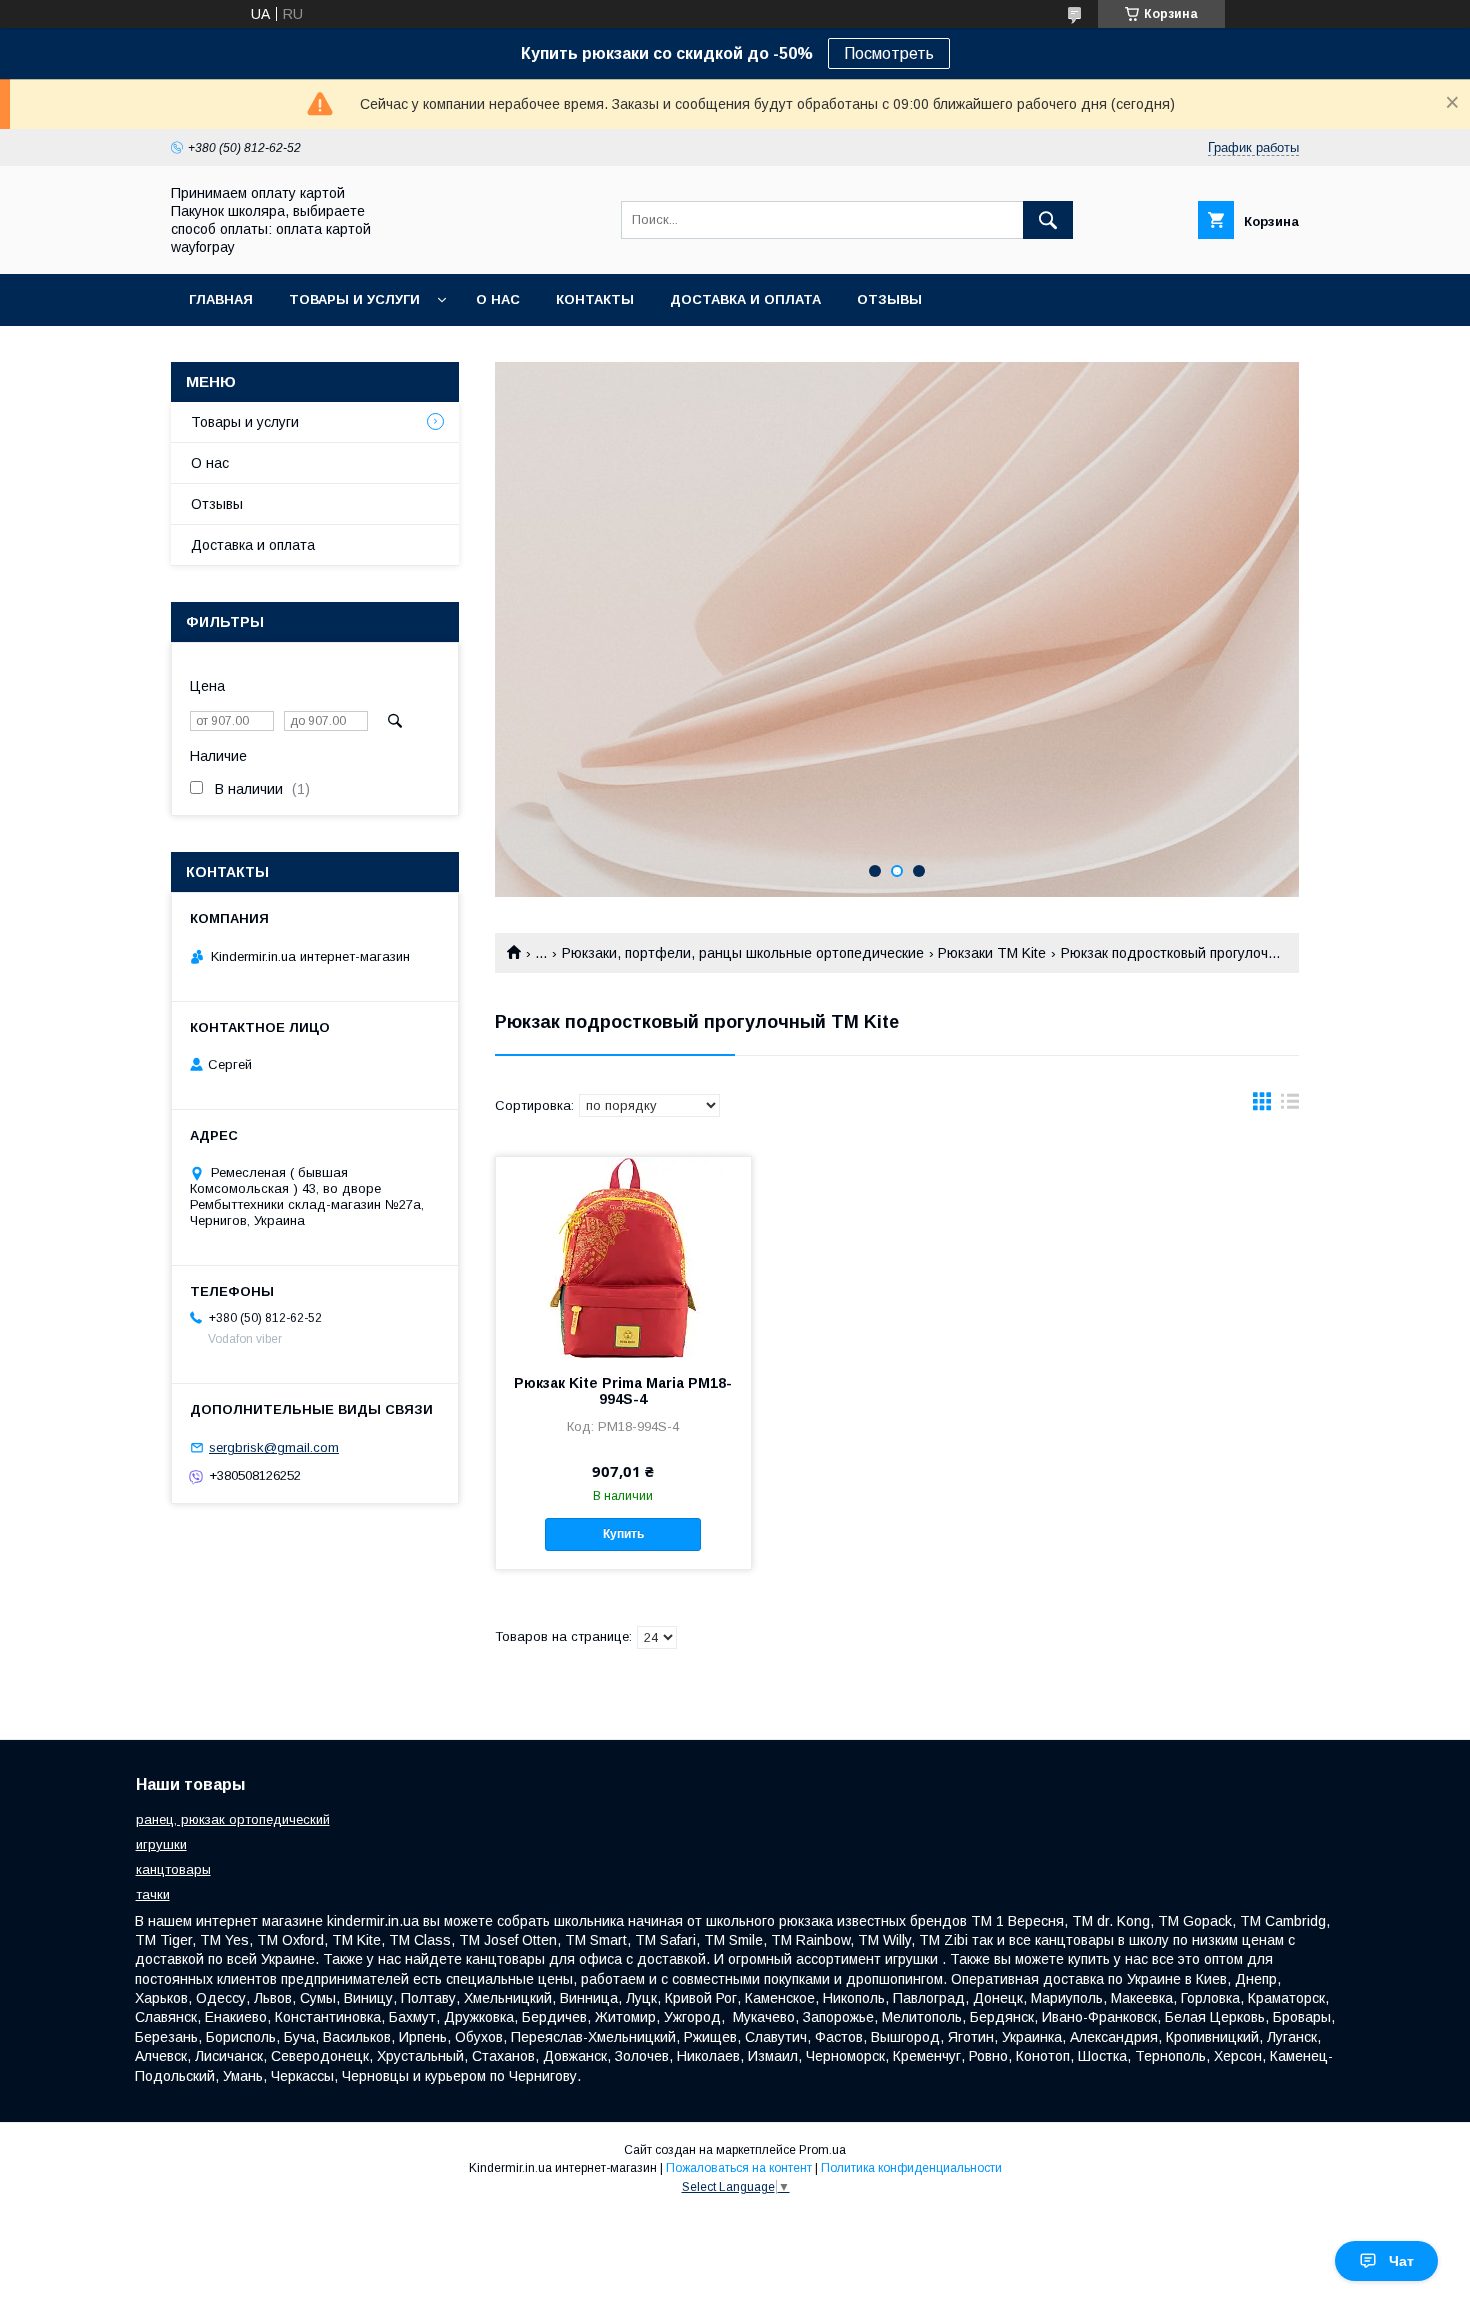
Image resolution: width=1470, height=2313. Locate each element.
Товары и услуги (354, 299)
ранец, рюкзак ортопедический (233, 1819)
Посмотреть (889, 53)
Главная (221, 299)
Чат (1401, 2261)
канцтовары (173, 1869)
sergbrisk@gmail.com (274, 1447)
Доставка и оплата (745, 299)
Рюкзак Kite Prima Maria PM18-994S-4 (623, 1391)
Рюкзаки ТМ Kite (992, 953)
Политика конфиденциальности (911, 2168)
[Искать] (1048, 220)
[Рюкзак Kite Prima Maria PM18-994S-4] (623, 1257)
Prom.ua (822, 2150)
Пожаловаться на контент (739, 2168)
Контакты (595, 299)
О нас (498, 299)
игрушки (161, 1844)
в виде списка (1290, 1106)
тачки (153, 1894)
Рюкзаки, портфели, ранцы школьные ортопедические (743, 953)
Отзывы (889, 299)
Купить (623, 1534)
